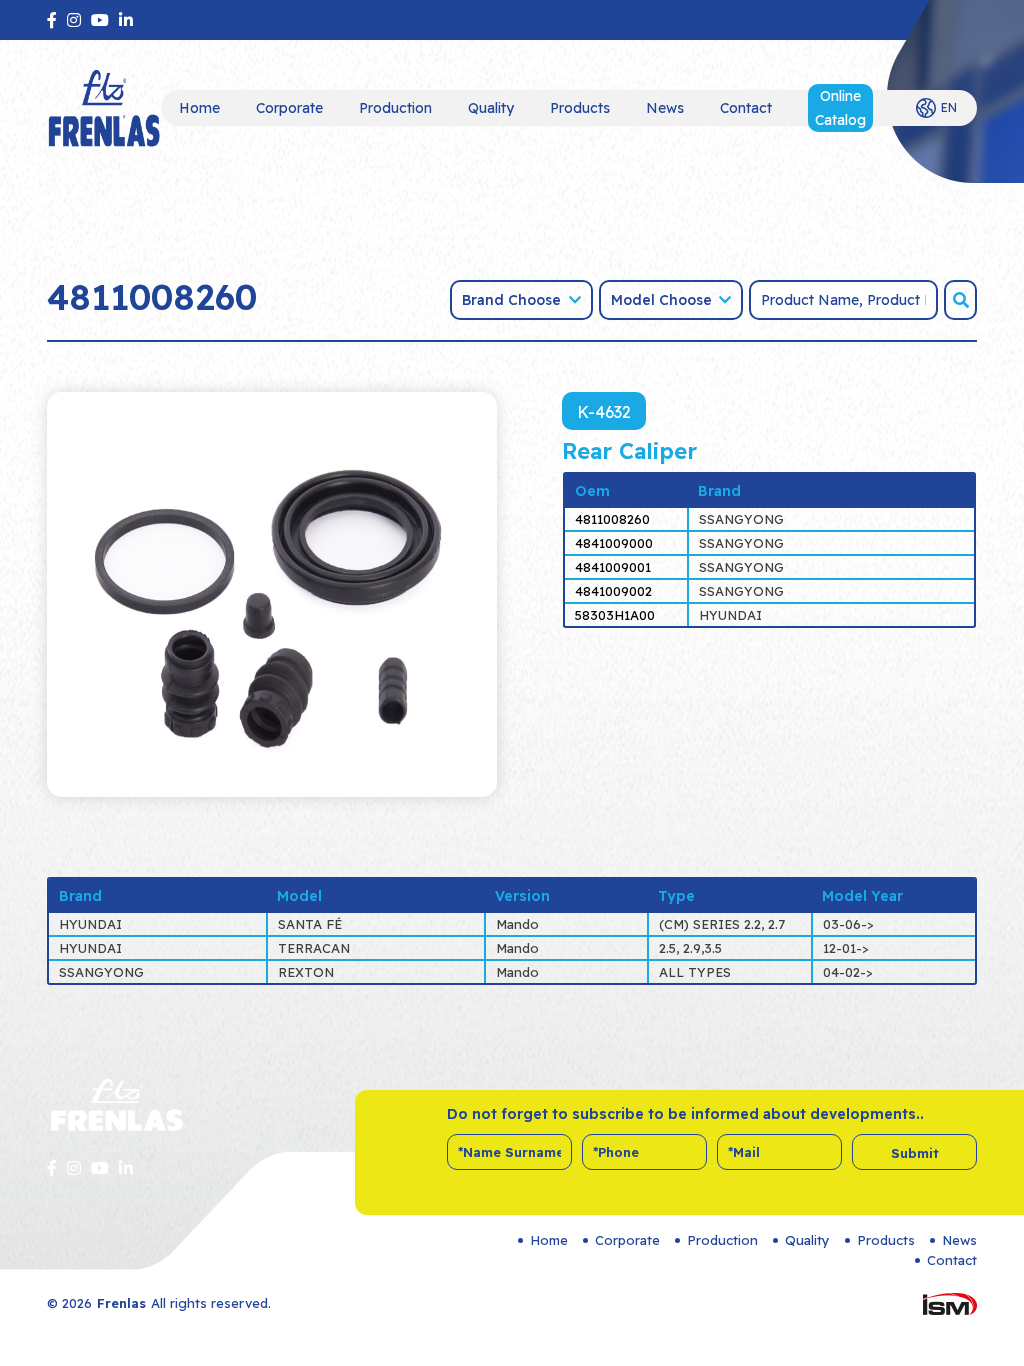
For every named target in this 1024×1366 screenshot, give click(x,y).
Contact (746, 108)
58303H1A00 (615, 615)
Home (199, 108)
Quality (491, 108)
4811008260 (612, 519)
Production (395, 108)
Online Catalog (840, 108)
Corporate (289, 108)
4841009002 (613, 591)
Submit (915, 1153)
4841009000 (614, 543)
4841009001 (613, 567)
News (665, 108)
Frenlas (121, 1303)
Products (580, 108)
